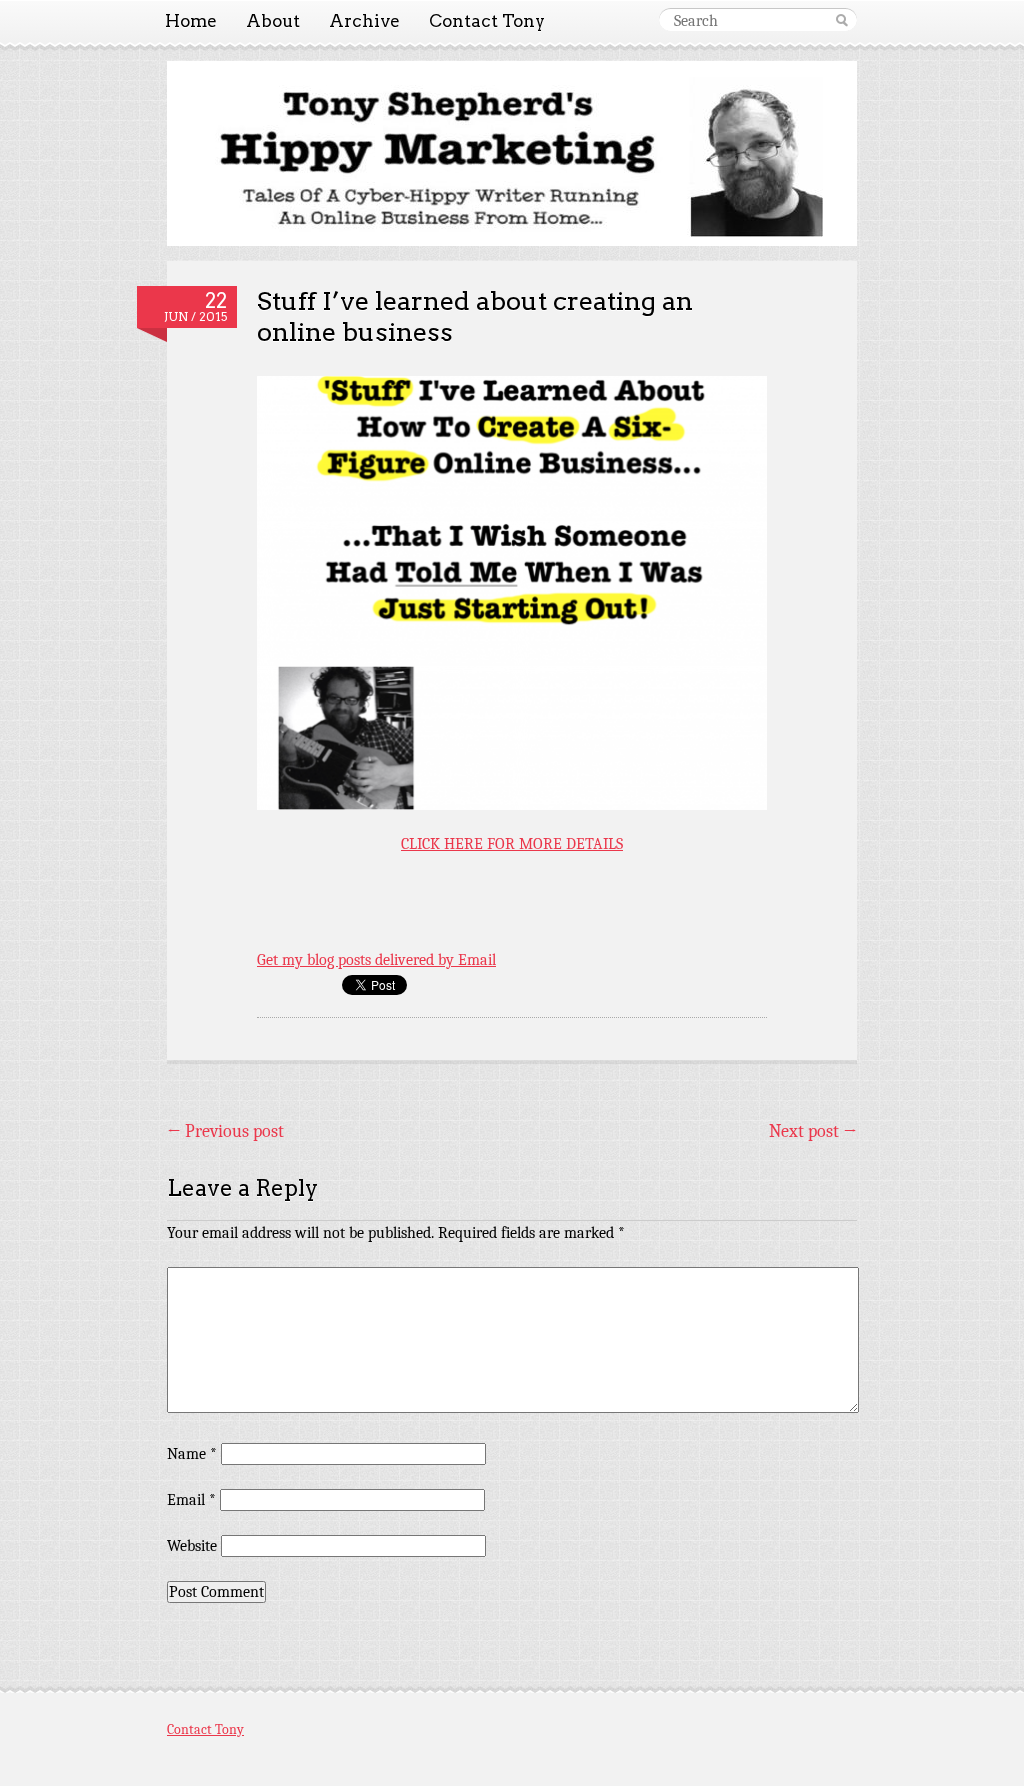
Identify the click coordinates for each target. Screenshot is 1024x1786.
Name (192, 1454)
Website (192, 1546)
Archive (364, 21)
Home (191, 21)
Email (191, 1500)
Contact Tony (487, 21)
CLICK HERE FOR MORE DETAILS (512, 844)
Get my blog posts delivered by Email (376, 960)
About (273, 21)
